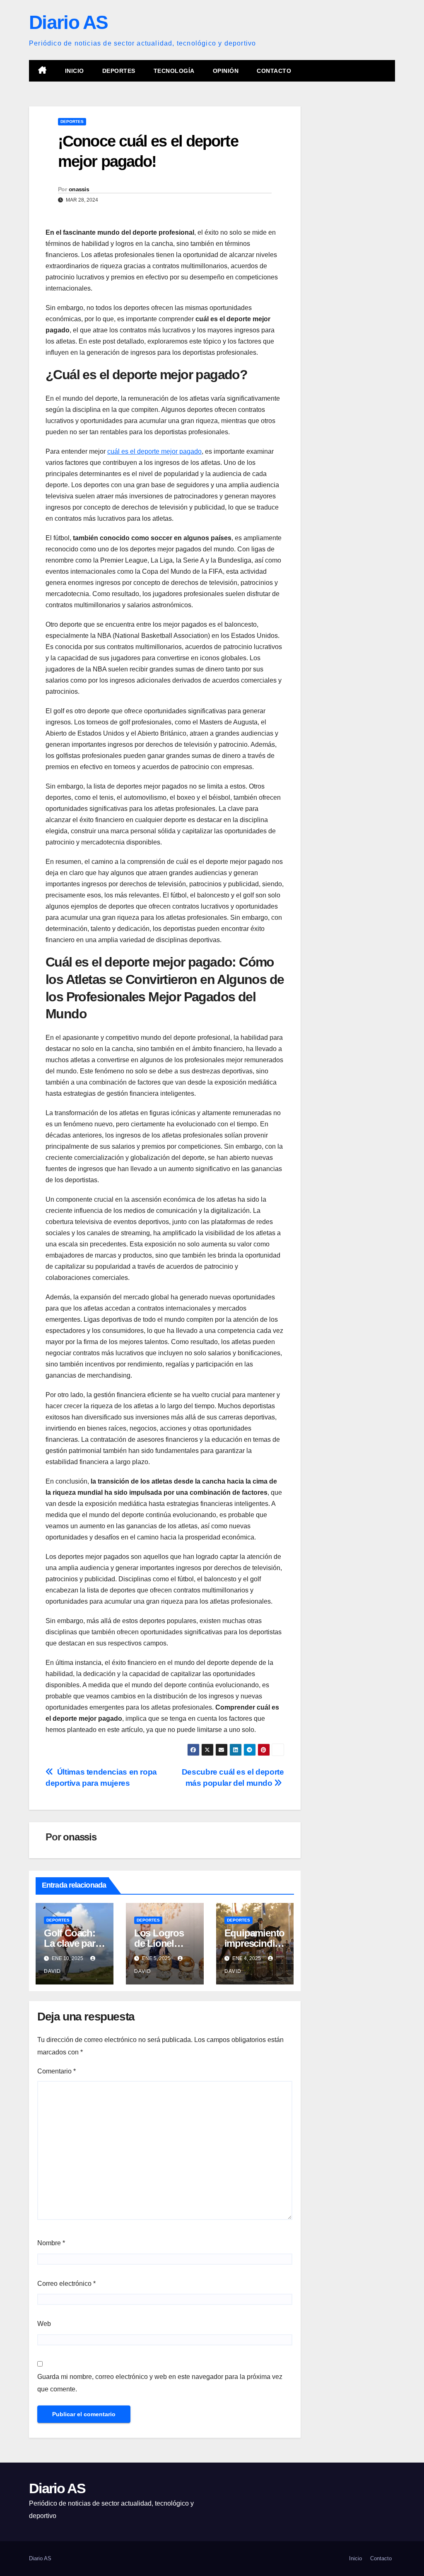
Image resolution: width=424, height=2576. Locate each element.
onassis (79, 189)
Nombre (51, 2243)
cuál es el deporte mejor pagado (154, 451)
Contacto (274, 71)
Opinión (226, 71)
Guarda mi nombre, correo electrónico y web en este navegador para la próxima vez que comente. (160, 2383)
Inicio (75, 71)
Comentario (57, 2071)
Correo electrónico (66, 2284)
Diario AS (69, 22)
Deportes (119, 71)
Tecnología (174, 71)
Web (44, 2324)
